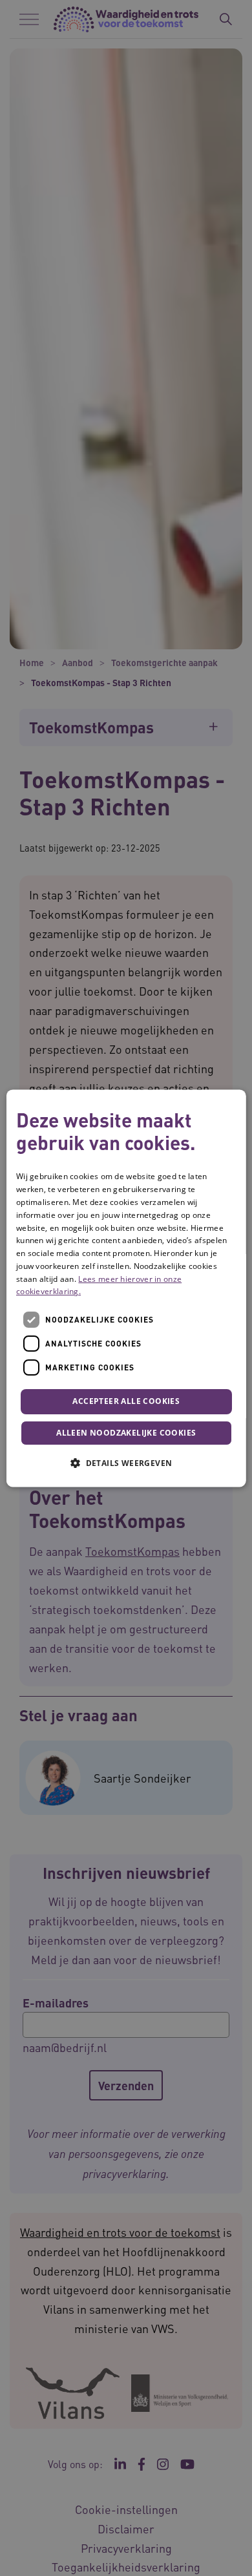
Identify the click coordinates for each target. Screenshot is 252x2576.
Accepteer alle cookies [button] (126, 1402)
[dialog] (126, 1288)
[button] (126, 1463)
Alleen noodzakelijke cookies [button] (126, 1433)
